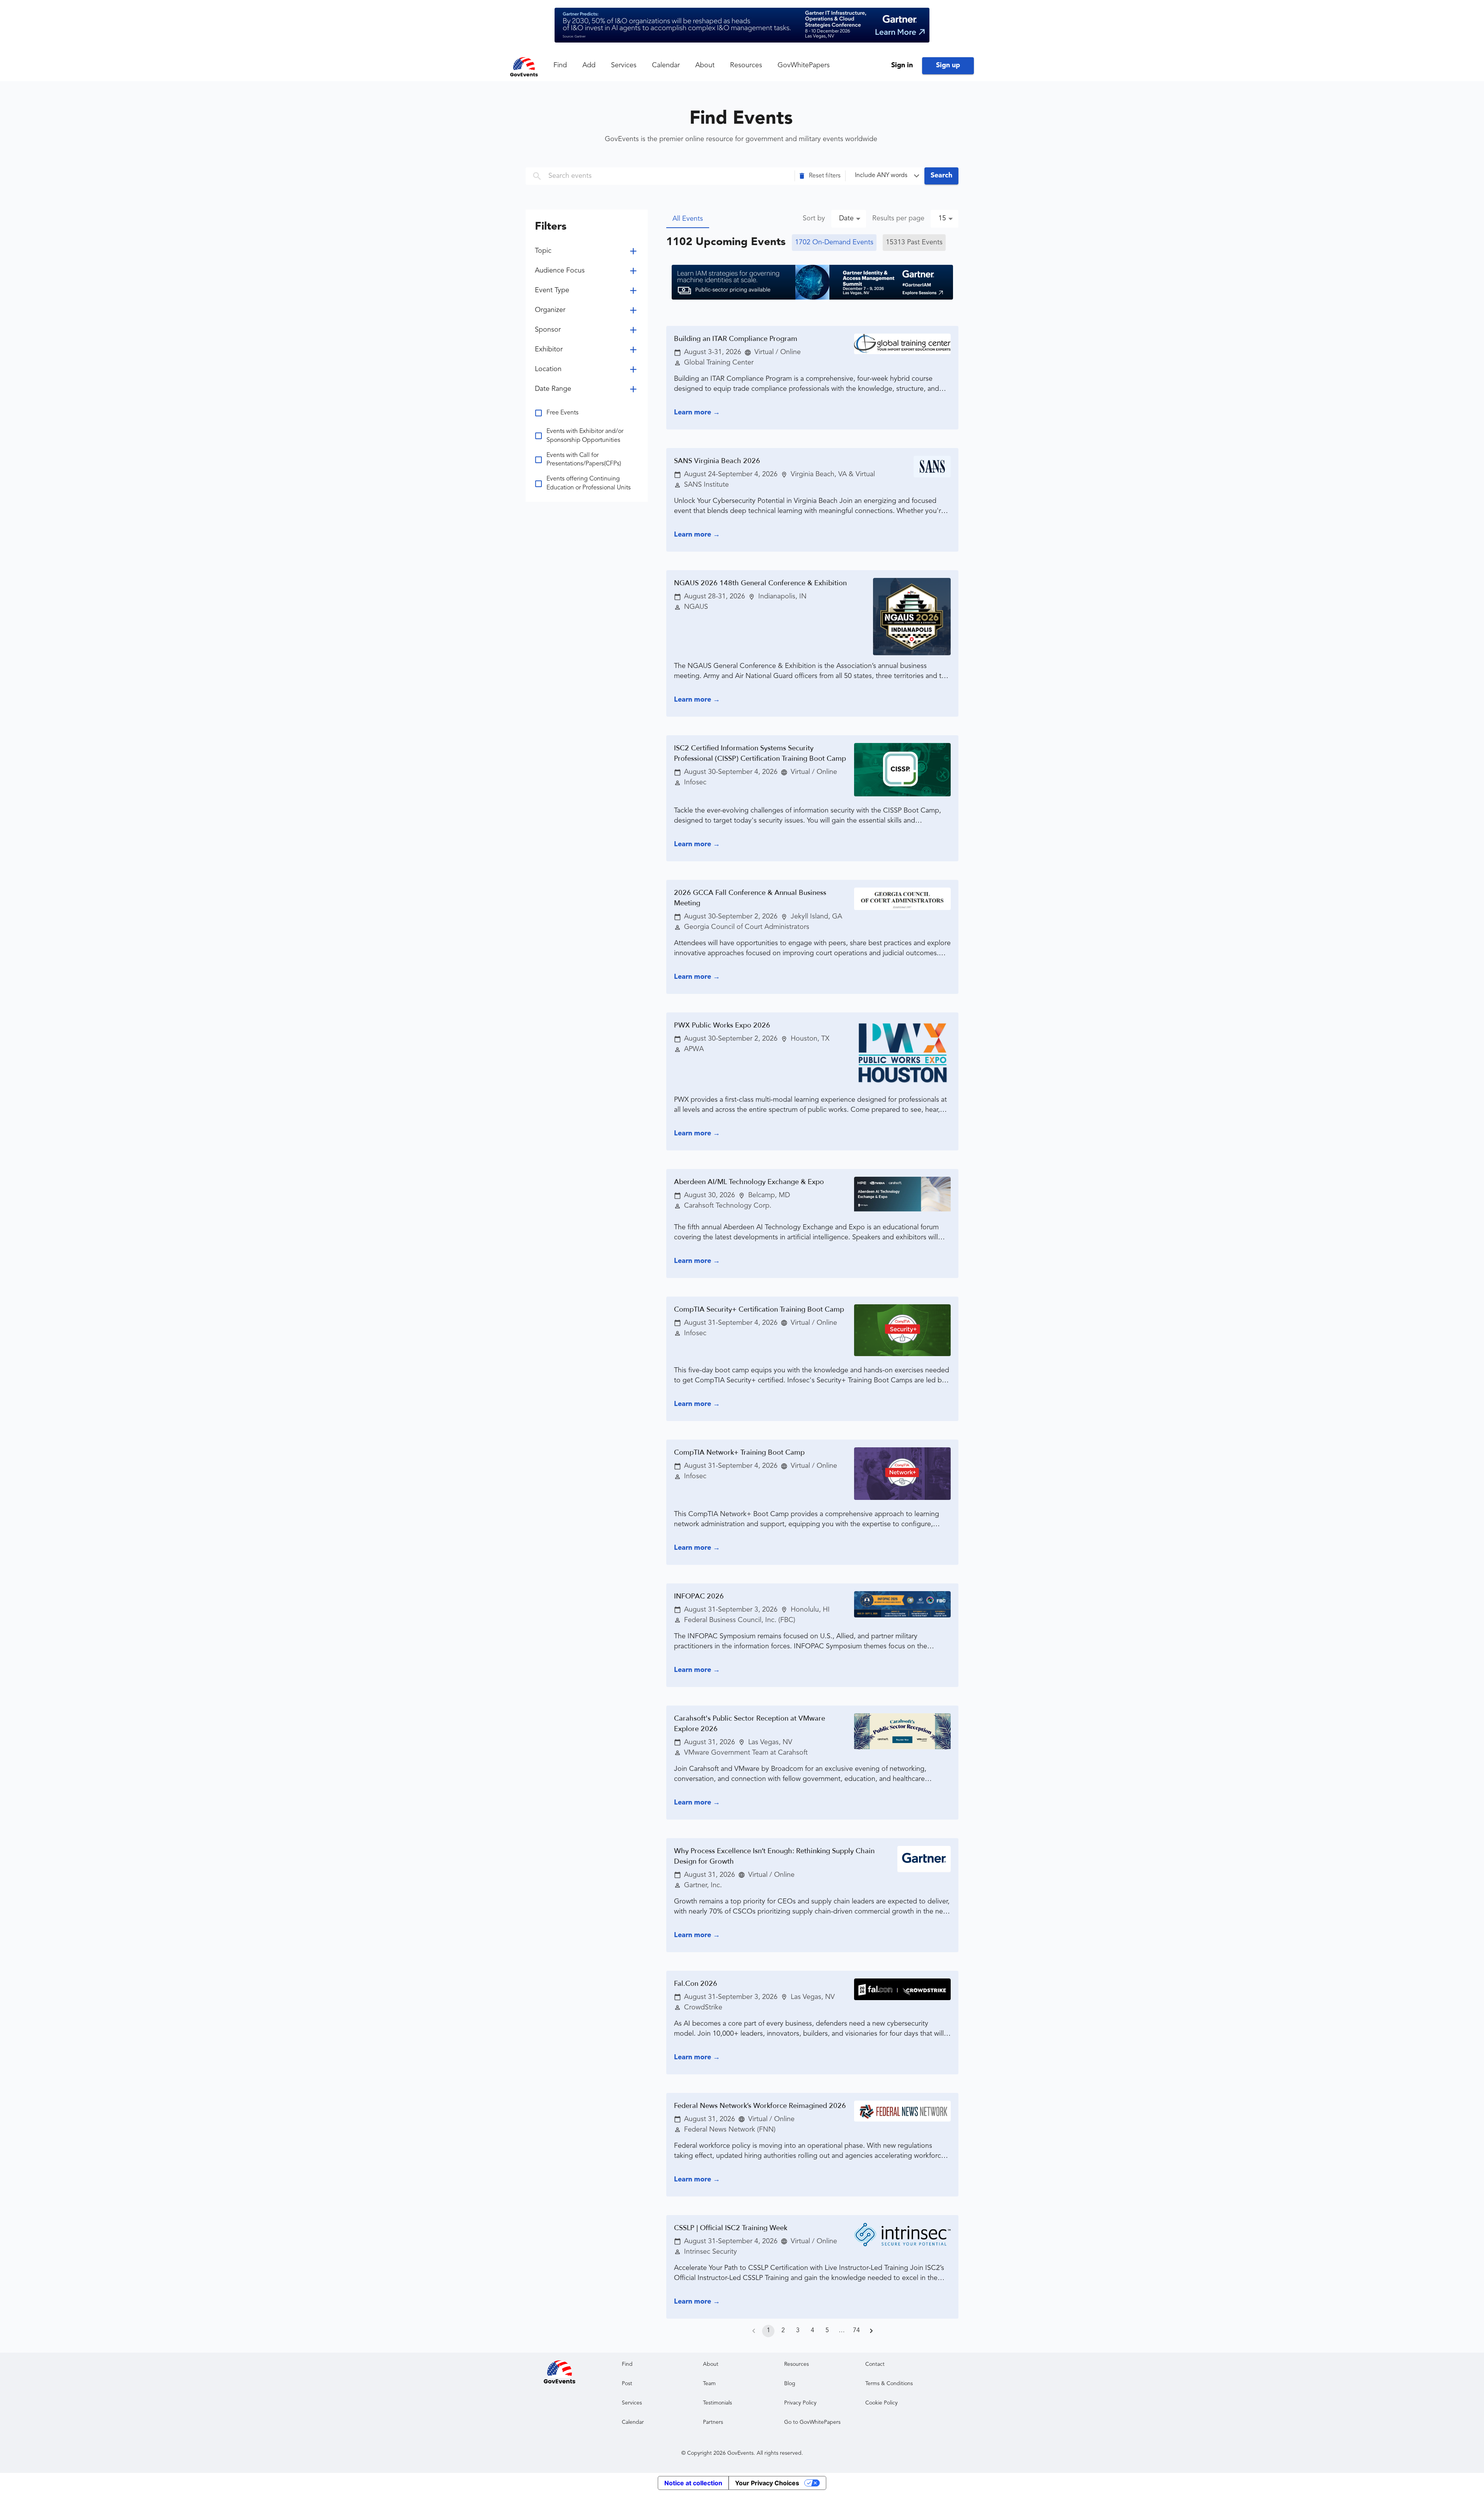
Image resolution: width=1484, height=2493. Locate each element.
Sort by (814, 218)
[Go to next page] (871, 2331)
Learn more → (697, 412)
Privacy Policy (800, 2403)
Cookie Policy (882, 2403)
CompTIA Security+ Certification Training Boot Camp (759, 1310)
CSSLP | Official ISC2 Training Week (731, 2228)
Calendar (666, 65)
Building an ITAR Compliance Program (736, 339)
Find (560, 65)
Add (589, 65)
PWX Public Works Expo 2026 (722, 1025)
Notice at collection (693, 2483)
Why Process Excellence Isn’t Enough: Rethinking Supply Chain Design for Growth (774, 1856)
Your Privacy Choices (767, 2483)
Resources (746, 65)
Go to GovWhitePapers (812, 2422)
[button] (820, 176)
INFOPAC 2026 (699, 1596)
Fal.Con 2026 (696, 1984)
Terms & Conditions (889, 2384)
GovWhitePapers (804, 65)
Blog (790, 2384)
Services (624, 65)
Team (709, 2384)
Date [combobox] (846, 218)
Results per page (898, 218)
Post (627, 2384)
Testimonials (717, 2403)
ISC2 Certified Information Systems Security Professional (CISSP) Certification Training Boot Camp (760, 753)
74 (856, 2331)
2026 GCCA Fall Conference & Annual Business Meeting (750, 898)
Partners (713, 2422)
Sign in (902, 65)
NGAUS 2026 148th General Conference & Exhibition (760, 583)
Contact (875, 2364)
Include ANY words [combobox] (881, 176)
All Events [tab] (688, 219)
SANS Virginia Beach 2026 (717, 461)
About (705, 65)
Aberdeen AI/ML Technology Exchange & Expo (749, 1182)
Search (941, 176)
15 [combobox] (942, 218)
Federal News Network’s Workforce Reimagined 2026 (760, 2106)
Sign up (948, 65)
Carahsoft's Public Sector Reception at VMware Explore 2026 (750, 1724)
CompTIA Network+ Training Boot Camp (739, 1453)
